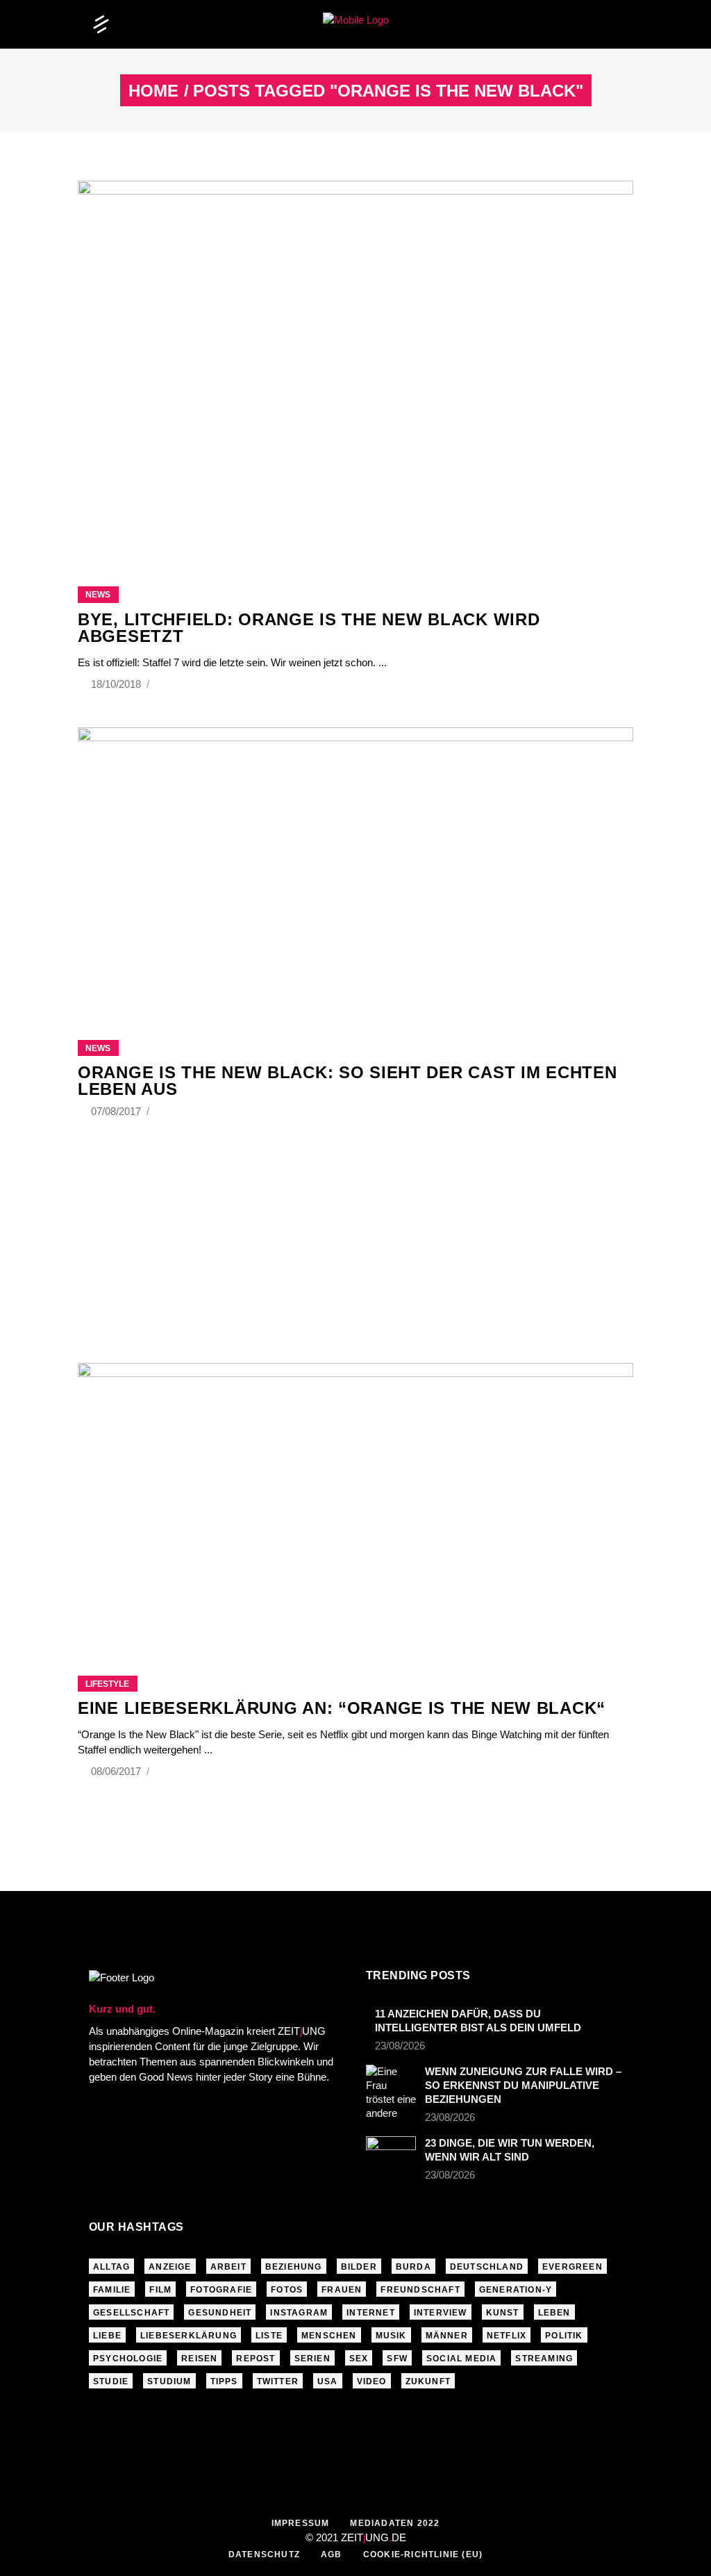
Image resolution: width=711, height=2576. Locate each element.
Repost (256, 2359)
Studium (169, 2381)
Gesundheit (220, 2313)
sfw (397, 2359)
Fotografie (221, 2290)
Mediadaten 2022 (395, 2523)
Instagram (299, 2313)
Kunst (503, 2313)
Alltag (111, 2267)
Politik (564, 2336)
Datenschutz (264, 2554)
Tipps (224, 2381)
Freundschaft (420, 2290)
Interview (441, 2313)
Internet (371, 2313)
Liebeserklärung (189, 2336)
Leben (554, 2313)
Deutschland (487, 2267)
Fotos (287, 2290)
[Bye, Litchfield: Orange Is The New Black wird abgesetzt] (355, 366)
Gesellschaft (131, 2313)
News (98, 595)
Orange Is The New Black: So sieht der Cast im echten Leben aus (347, 1081)
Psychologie (128, 2359)
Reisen (199, 2359)
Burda (413, 2267)
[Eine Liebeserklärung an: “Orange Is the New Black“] (355, 1502)
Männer (447, 2336)
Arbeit (228, 2267)
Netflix (507, 2336)
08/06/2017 (117, 1771)
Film (160, 2290)
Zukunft (428, 2381)
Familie (112, 2290)
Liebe (107, 2336)
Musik (391, 2336)
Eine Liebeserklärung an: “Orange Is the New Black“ (342, 1708)
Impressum (301, 2523)
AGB (332, 2554)
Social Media (461, 2359)
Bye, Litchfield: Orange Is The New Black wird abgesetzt (309, 628)
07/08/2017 (117, 1111)
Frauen (342, 2290)
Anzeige (170, 2267)
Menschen (329, 2336)
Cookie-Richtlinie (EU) (423, 2554)
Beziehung (294, 2267)
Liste (269, 2336)
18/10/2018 (117, 684)
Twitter (278, 2381)
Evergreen (572, 2267)
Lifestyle (107, 1684)
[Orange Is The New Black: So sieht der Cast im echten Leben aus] (355, 866)
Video (372, 2381)
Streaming (544, 2359)
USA (328, 2381)
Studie (111, 2381)
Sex (359, 2359)
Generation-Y (516, 2290)
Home (153, 91)
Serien (312, 2359)
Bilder (359, 2267)
